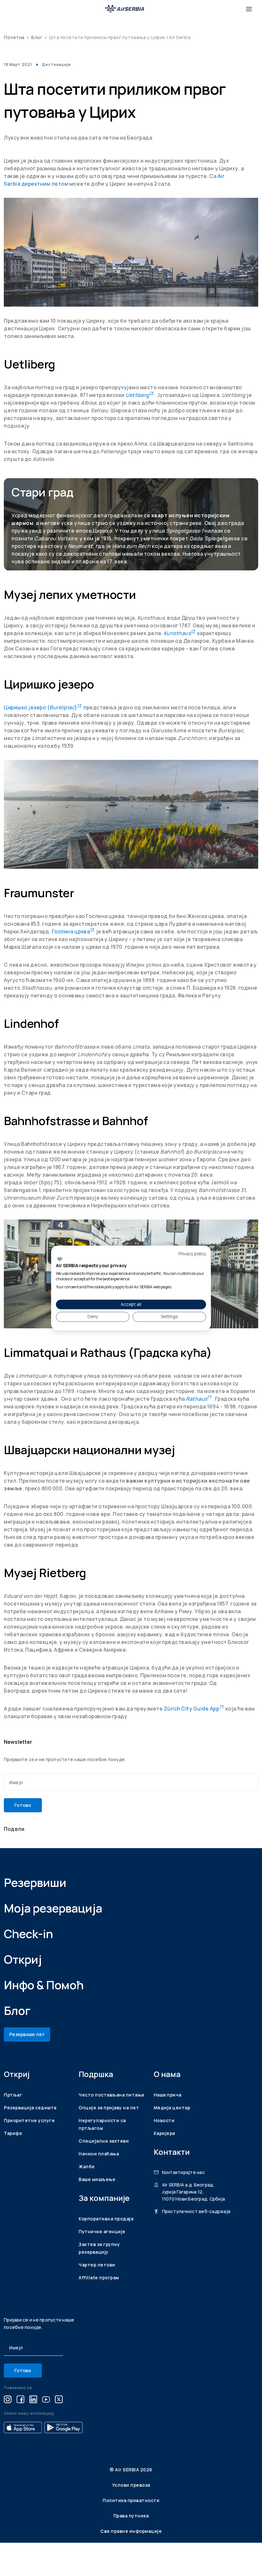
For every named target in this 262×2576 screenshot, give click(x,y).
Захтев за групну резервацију (99, 2248)
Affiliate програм (99, 2278)
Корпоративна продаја (106, 2219)
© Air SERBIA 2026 (131, 2470)
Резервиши (35, 1883)
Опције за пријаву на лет (109, 2108)
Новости (164, 2120)
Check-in (28, 1934)
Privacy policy (192, 1254)
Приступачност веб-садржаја (196, 2211)
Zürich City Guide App (194, 1709)
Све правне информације (131, 2531)
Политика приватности (131, 2500)
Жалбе (87, 2166)
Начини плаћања (99, 2154)
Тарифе (13, 2133)
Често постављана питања (111, 2095)
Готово (23, 1805)
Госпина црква (73, 931)
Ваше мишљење (97, 2179)
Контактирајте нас (183, 2172)
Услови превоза (131, 2485)
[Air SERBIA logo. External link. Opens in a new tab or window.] (60, 1259)
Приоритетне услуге (29, 2120)
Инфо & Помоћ (44, 1985)
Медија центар (172, 2108)
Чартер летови (97, 2265)
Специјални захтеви (104, 2141)
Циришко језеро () (43, 707)
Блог (37, 37)
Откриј (23, 1959)
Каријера (164, 2133)
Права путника (131, 2516)
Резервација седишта (30, 2108)
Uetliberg (140, 395)
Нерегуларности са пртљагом (102, 2124)
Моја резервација (53, 1908)
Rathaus (199, 1399)
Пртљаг (13, 2095)
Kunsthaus (180, 633)
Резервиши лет (27, 2034)
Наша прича (168, 2095)
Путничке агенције (102, 2231)
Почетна (14, 37)
